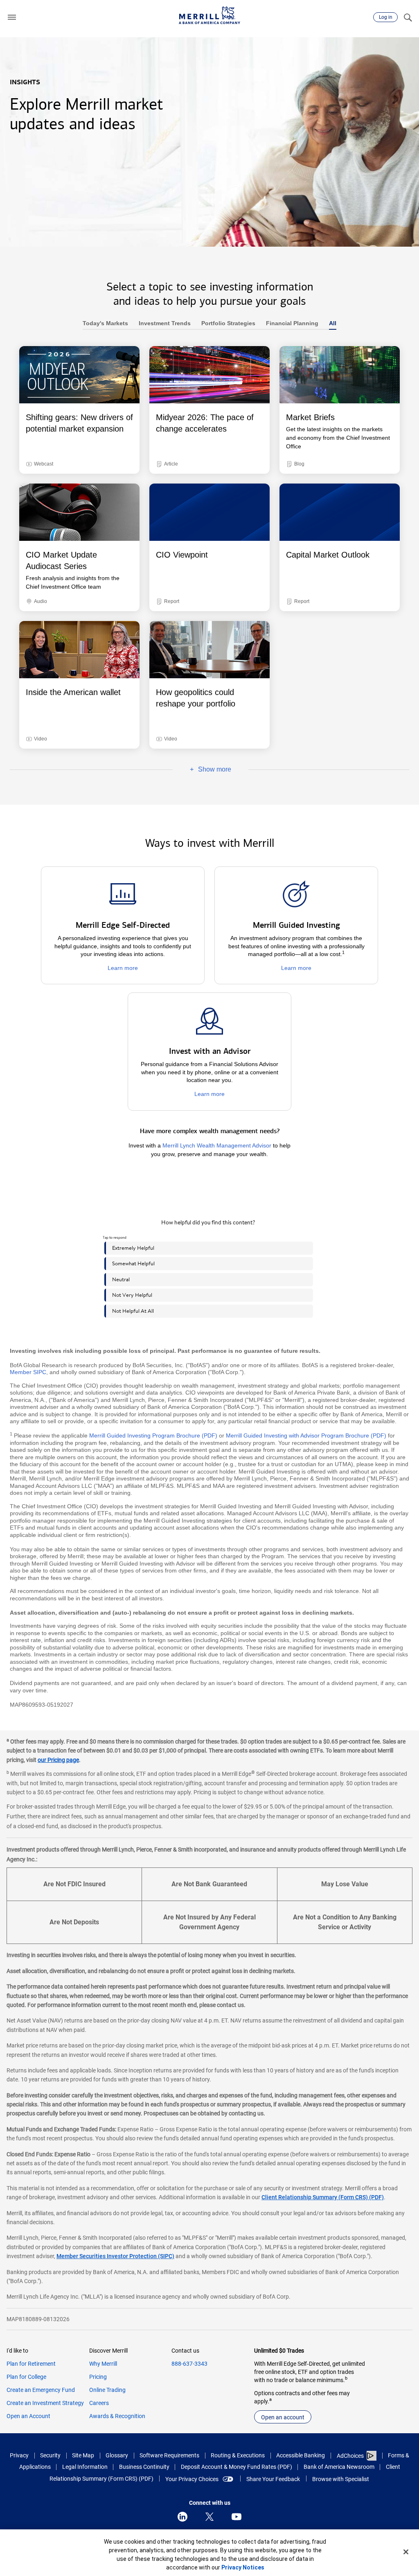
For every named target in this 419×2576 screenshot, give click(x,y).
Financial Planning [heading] (289, 323)
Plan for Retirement (31, 2364)
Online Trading (107, 2390)
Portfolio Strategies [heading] (226, 323)
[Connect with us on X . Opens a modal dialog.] (209, 2517)
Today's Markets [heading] (105, 323)
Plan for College (26, 2377)
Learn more (123, 968)
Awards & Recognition (117, 2416)
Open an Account (28, 2416)
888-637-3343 (189, 2364)
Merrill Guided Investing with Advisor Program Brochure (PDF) (306, 1435)
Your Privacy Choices (192, 2479)
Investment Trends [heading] (162, 323)
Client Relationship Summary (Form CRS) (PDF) (323, 2197)
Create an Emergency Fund (41, 2390)
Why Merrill (103, 2364)
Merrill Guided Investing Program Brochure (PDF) (153, 1435)
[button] (12, 17)
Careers (99, 2403)
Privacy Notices (243, 2567)
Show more (202, 770)
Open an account (283, 2417)
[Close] (406, 2552)
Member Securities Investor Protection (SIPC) (115, 2256)
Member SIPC (28, 1372)
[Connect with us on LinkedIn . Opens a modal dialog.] (182, 2517)
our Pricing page (58, 1760)
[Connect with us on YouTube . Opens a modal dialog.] (237, 2517)
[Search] (408, 17)
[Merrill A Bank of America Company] (209, 15)
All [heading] (330, 323)
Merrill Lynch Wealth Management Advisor (217, 1145)
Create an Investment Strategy (45, 2403)
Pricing (98, 2377)
